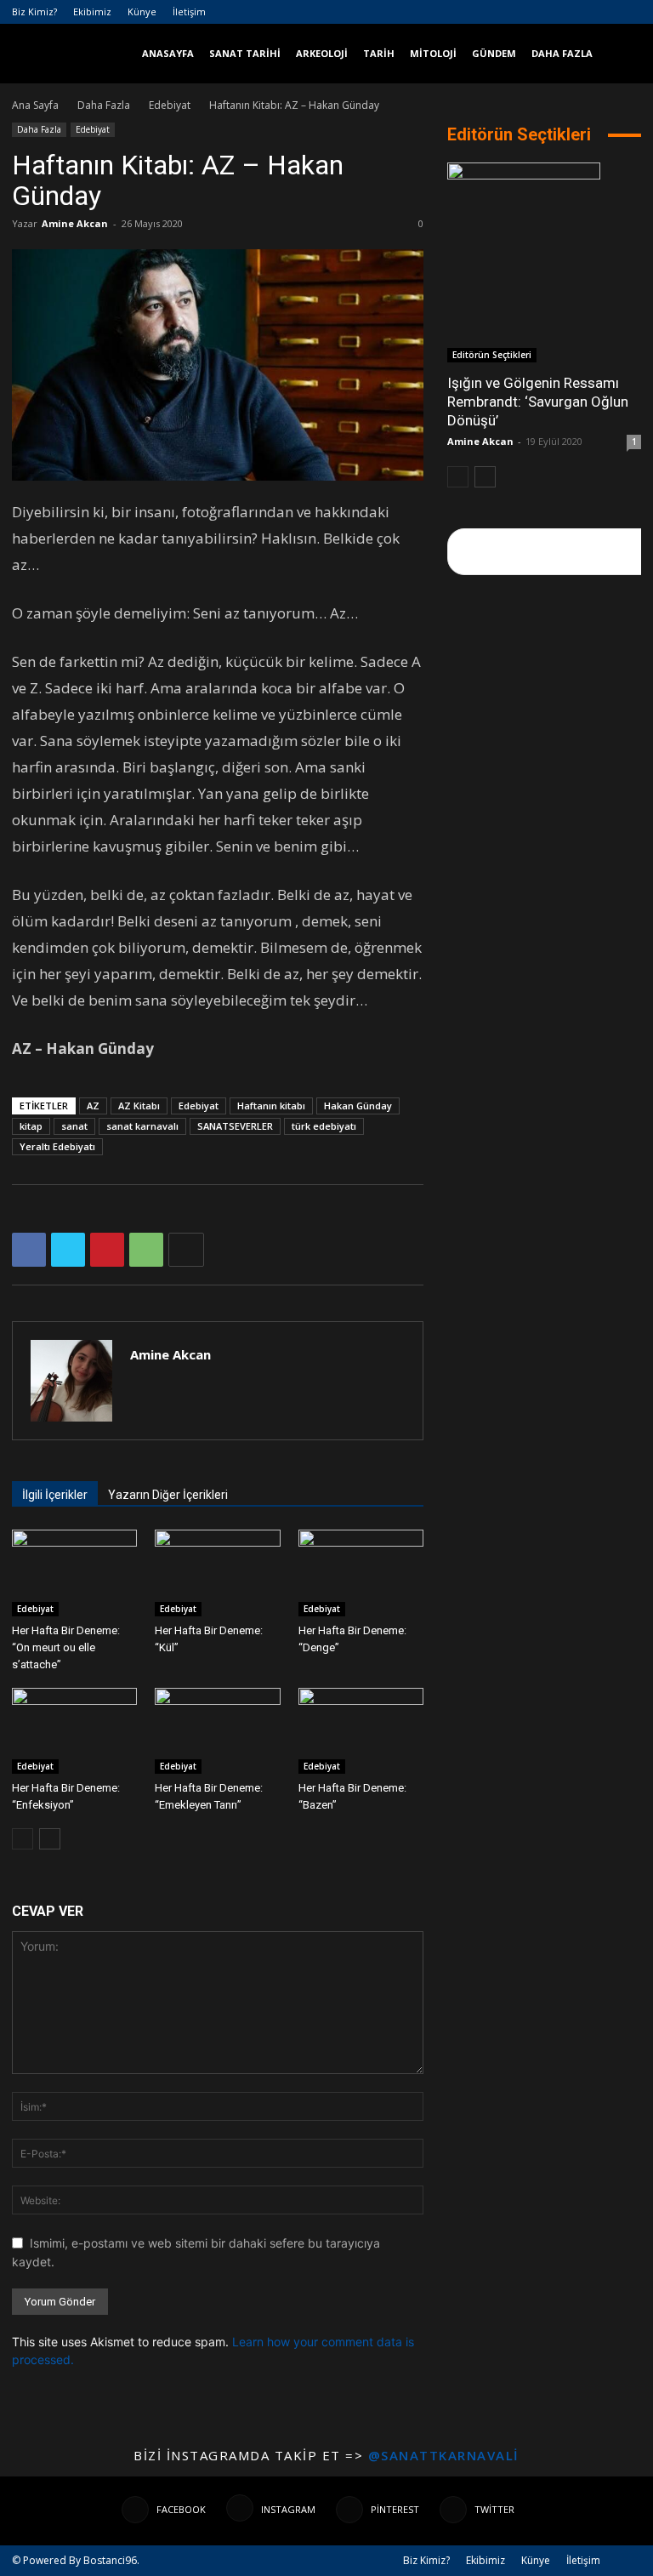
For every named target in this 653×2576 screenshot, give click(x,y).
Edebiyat (170, 105)
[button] (621, 54)
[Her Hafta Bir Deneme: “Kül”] (217, 1573)
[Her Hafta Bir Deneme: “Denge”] (361, 1573)
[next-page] (50, 1839)
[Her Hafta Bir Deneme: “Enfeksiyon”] (74, 1731)
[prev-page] (23, 1839)
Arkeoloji (322, 53)
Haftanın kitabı (271, 1106)
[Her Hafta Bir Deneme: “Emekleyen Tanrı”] (217, 1731)
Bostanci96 (110, 2560)
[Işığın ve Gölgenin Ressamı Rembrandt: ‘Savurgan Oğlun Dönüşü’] (544, 262)
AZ (93, 1106)
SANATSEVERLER (235, 1126)
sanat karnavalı (142, 1126)
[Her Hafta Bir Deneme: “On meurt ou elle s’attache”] (74, 1573)
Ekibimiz (92, 11)
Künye (142, 11)
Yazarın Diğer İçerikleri (168, 1495)
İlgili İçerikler (55, 1495)
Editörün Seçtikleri (492, 355)
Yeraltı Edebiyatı (57, 1146)
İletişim (189, 11)
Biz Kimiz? (34, 11)
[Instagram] (572, 12)
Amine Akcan (75, 223)
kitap (31, 1126)
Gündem (494, 53)
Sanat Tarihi (245, 53)
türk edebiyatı (324, 1126)
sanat (74, 1126)
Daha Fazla (562, 53)
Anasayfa (168, 53)
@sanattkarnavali (444, 2455)
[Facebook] (544, 12)
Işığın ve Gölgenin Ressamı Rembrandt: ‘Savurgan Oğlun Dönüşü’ (538, 402)
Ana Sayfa (35, 105)
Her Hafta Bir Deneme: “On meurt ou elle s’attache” (66, 1647)
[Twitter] (628, 12)
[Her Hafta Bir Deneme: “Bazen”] (361, 1731)
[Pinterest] (600, 12)
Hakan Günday (358, 1106)
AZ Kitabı (139, 1106)
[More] (186, 1250)
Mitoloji (433, 53)
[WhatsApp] (146, 1250)
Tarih (379, 53)
